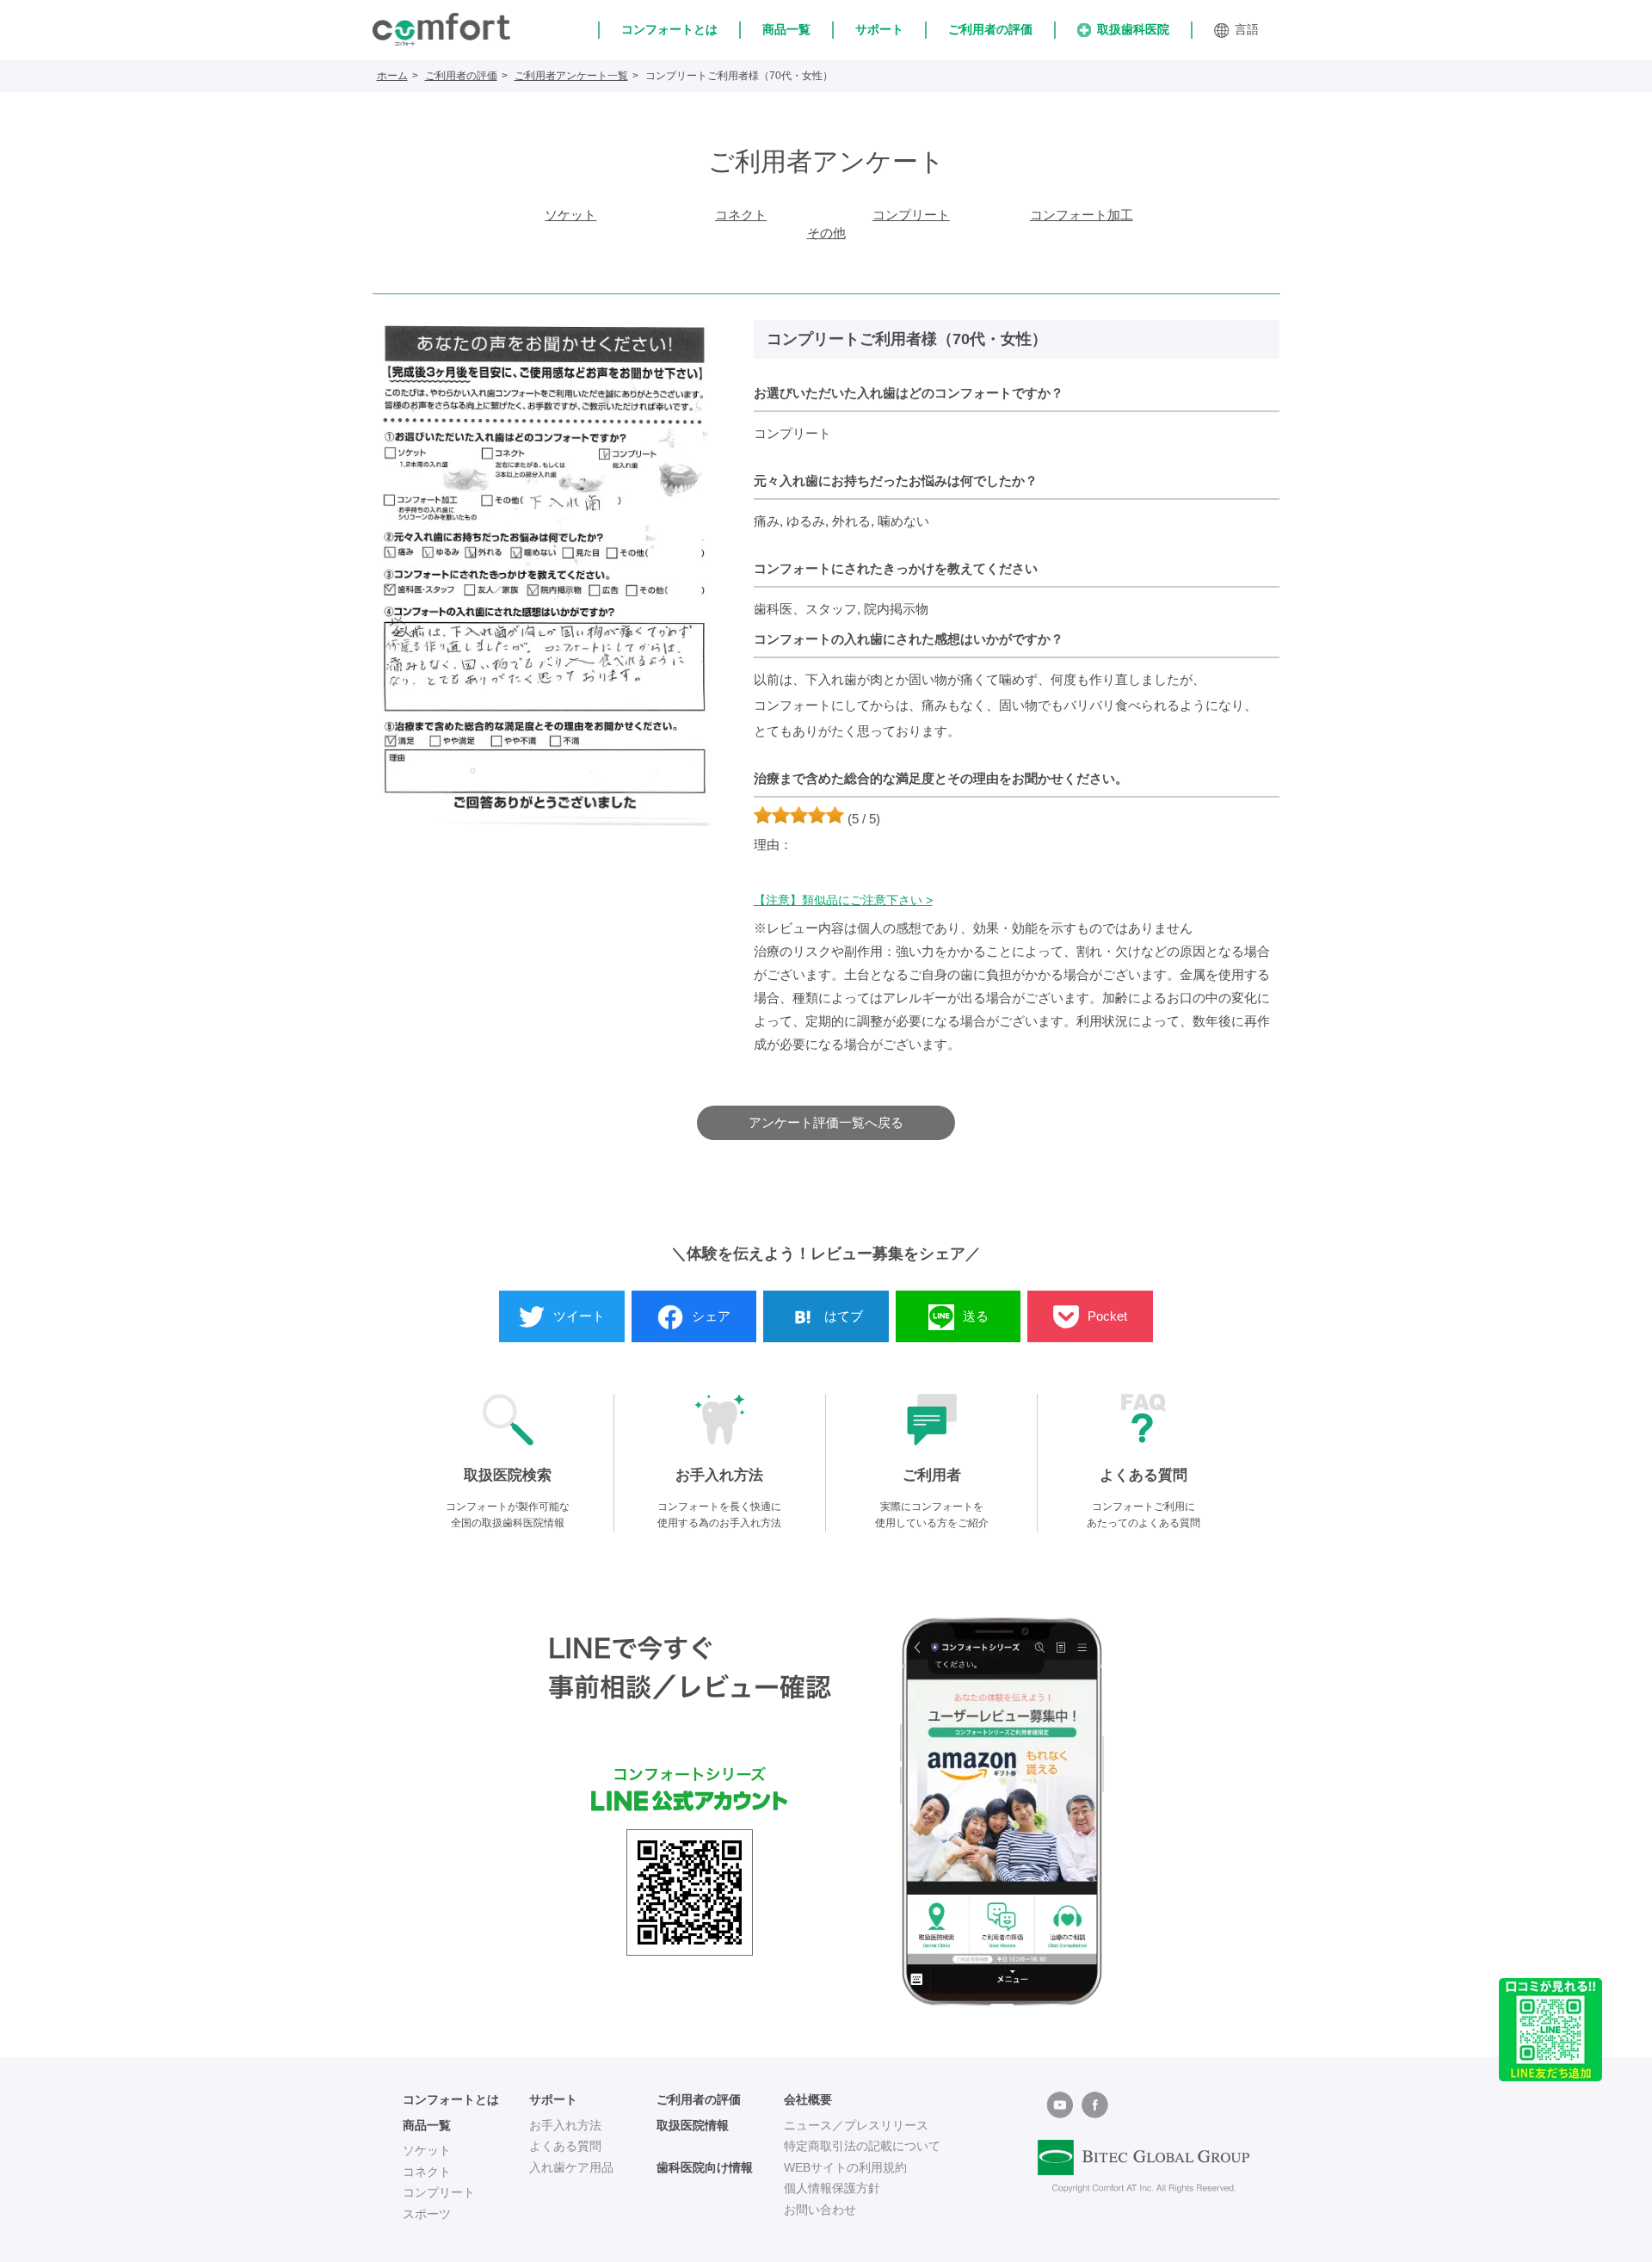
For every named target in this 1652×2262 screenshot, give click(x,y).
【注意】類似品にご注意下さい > (843, 900)
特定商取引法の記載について (862, 2146)
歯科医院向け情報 (705, 2167)
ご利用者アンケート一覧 (571, 76)
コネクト (741, 215)
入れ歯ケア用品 (571, 2167)
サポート (879, 29)
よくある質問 (565, 2146)
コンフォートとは (669, 29)
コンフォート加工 (1082, 215)
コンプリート (911, 215)
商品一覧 (786, 29)
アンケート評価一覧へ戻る (826, 1122)
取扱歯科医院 (1133, 29)
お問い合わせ (820, 2210)
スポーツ (427, 2214)
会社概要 (808, 2099)
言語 (1247, 29)
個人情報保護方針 (832, 2188)
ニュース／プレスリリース (856, 2125)
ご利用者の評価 (990, 29)
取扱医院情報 (693, 2125)
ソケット (570, 215)
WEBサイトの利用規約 (845, 2167)
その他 (826, 233)
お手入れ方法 (565, 2125)
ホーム (392, 76)
